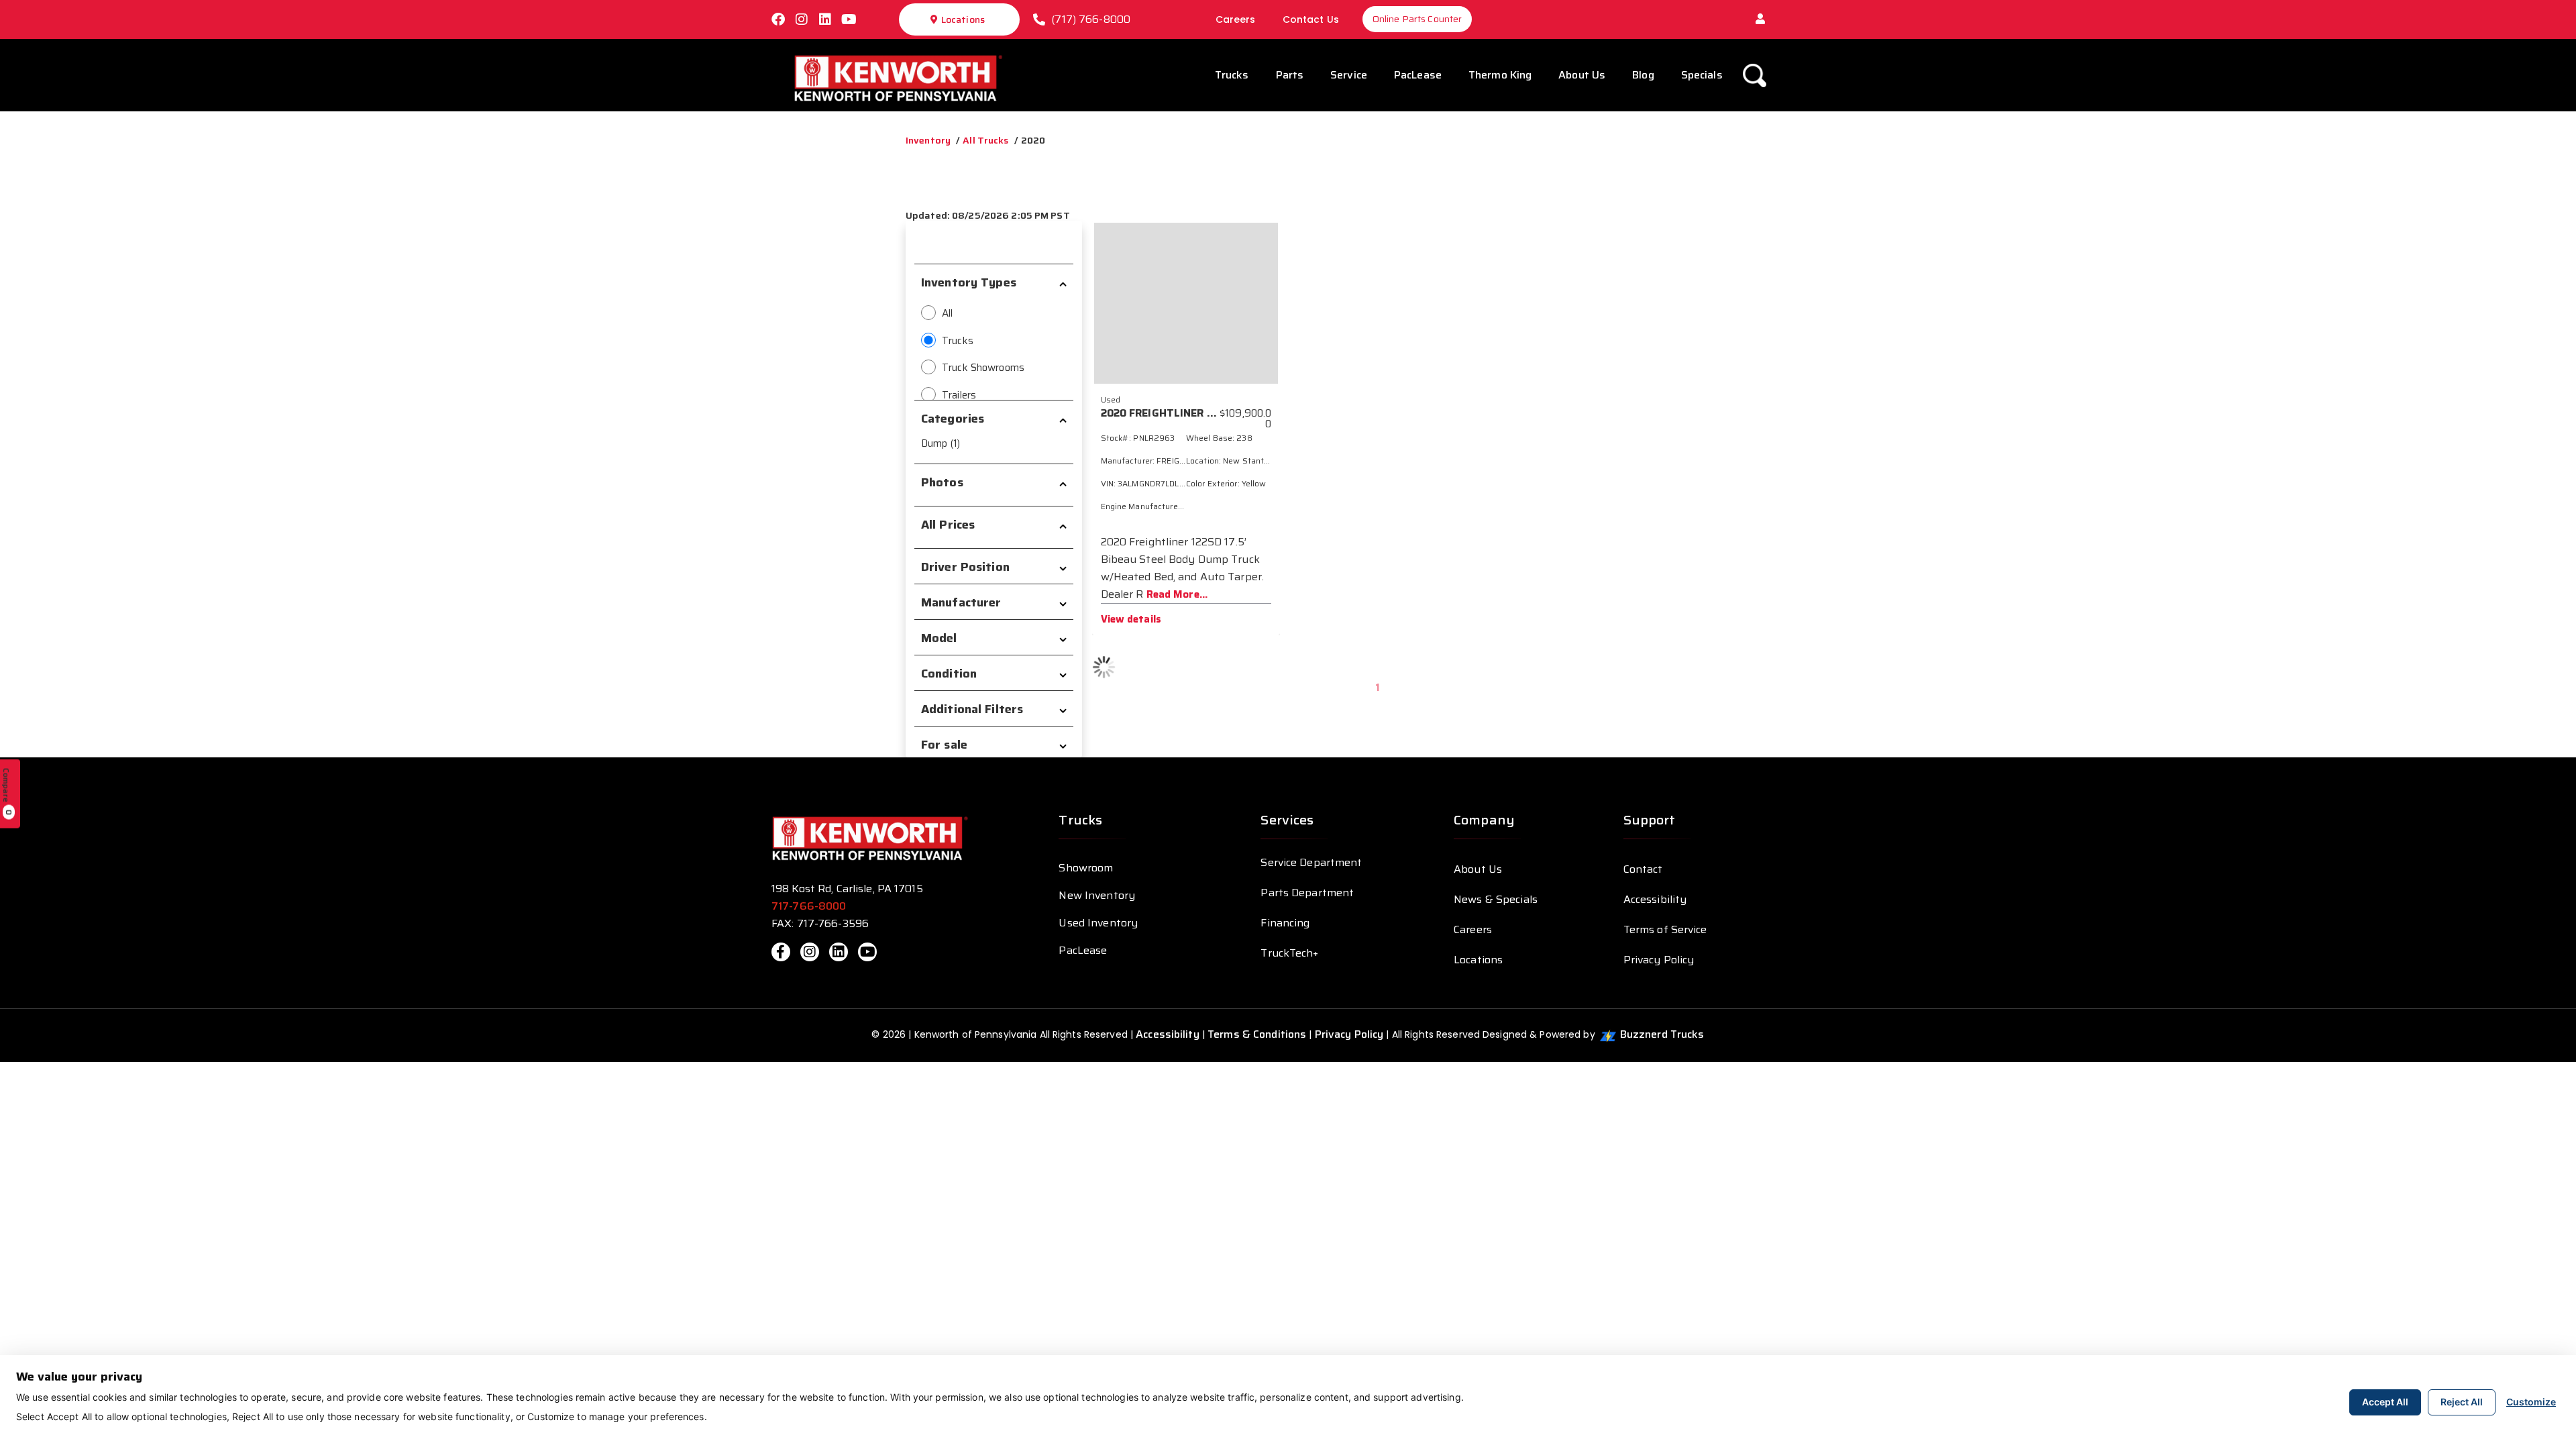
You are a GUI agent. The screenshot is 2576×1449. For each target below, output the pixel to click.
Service (1349, 75)
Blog (1643, 75)
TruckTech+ (1289, 953)
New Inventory (1097, 895)
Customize (2531, 1402)
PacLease (1418, 75)
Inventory (928, 140)
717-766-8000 (810, 906)
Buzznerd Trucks (1662, 1034)
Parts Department (1307, 893)
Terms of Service (1665, 929)
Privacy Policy (1659, 960)
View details (1131, 619)
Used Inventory (1098, 923)
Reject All (2462, 1402)
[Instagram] (802, 19)
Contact (1643, 869)
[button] (1760, 19)
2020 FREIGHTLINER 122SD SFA (1181, 413)
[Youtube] (849, 19)
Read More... (1177, 594)
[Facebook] (778, 19)
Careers (1236, 19)
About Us (1582, 75)
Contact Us (1311, 19)
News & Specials (1496, 899)
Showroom (1086, 868)
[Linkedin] (825, 19)
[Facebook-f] (781, 952)
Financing (1285, 923)
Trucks (1232, 75)
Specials (1702, 75)
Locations (963, 19)
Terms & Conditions (1257, 1034)
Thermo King (1500, 75)
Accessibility (1655, 899)
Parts (1290, 75)
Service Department (1311, 862)
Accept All (2385, 1402)
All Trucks (985, 140)
